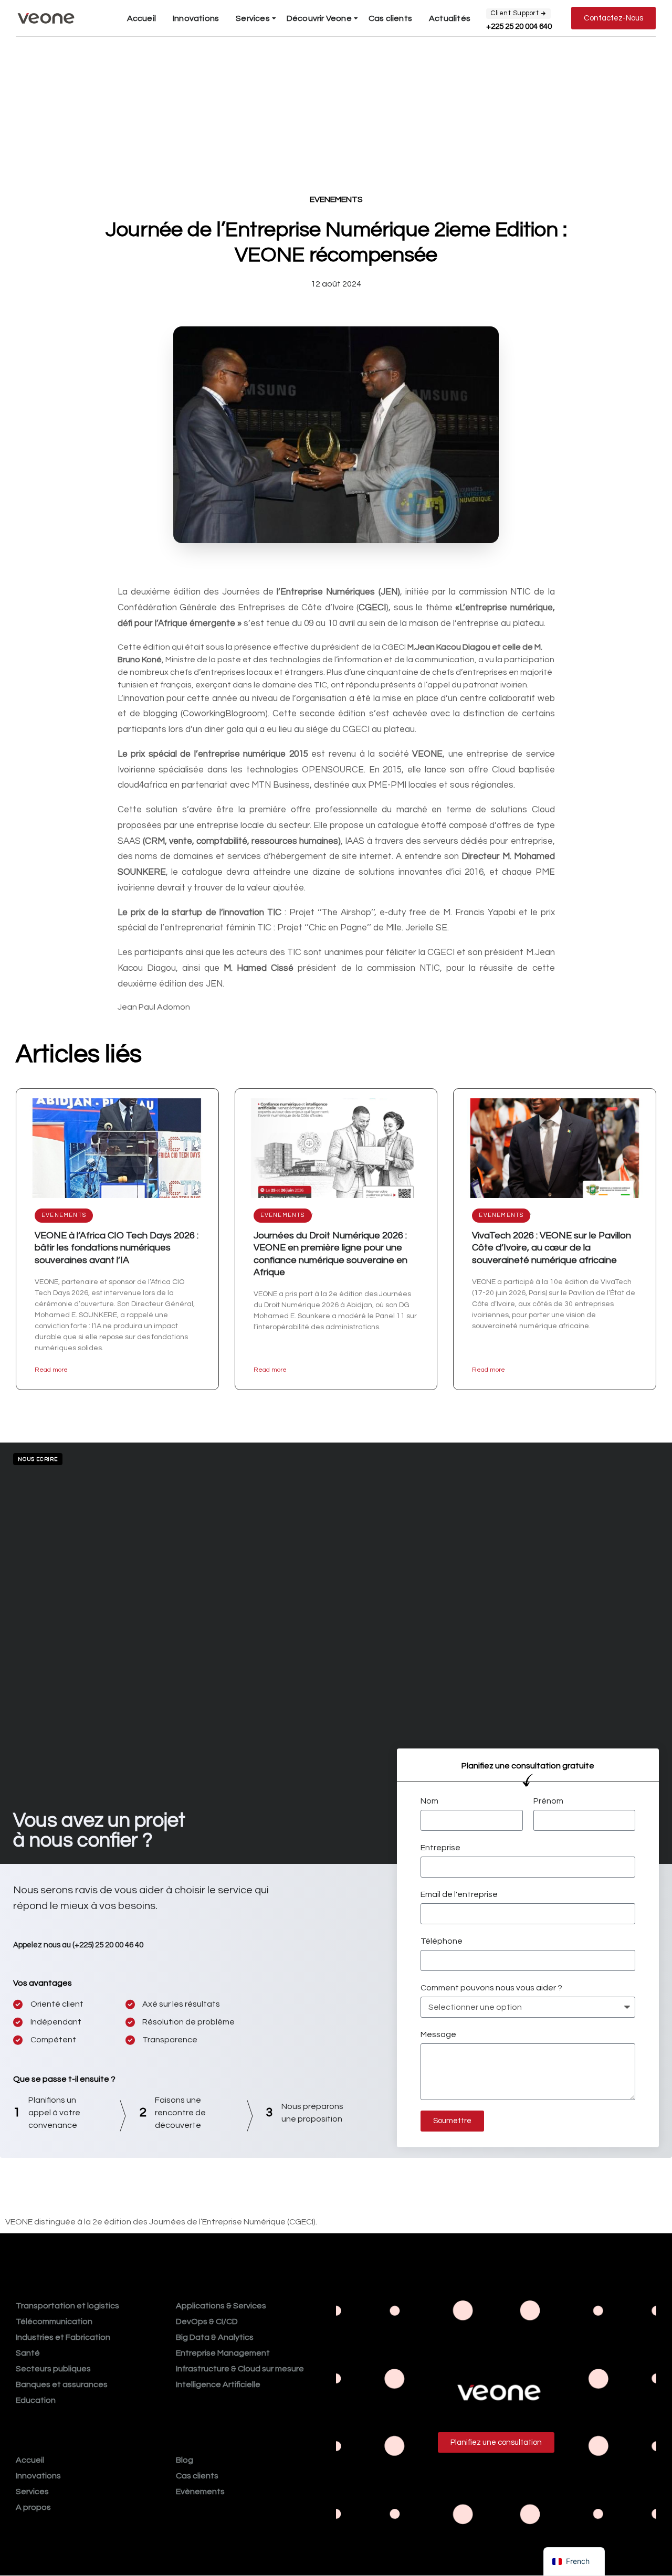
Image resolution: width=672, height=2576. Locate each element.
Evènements (200, 2492)
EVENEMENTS (336, 199)
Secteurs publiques (53, 2369)
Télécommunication (54, 2321)
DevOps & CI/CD (207, 2321)
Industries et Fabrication (63, 2337)
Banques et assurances (62, 2384)
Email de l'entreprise (459, 1894)
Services (253, 18)
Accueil (141, 18)
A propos (33, 2507)
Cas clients (390, 18)
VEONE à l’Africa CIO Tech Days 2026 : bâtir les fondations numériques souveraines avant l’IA (117, 1248)
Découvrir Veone (319, 18)
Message (438, 2034)
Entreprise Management (223, 2353)
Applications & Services (221, 2306)
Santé (28, 2353)
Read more (51, 1370)
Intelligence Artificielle (218, 2384)
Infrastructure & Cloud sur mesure (240, 2369)
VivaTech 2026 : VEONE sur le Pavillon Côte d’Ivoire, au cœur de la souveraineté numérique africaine (552, 1248)
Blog (185, 2460)
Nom (429, 1801)
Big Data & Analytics (215, 2337)
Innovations (196, 18)
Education (36, 2400)
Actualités (450, 18)
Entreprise (440, 1848)
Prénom (548, 1801)
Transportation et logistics (67, 2306)
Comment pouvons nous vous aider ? (491, 1988)
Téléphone (442, 1941)
